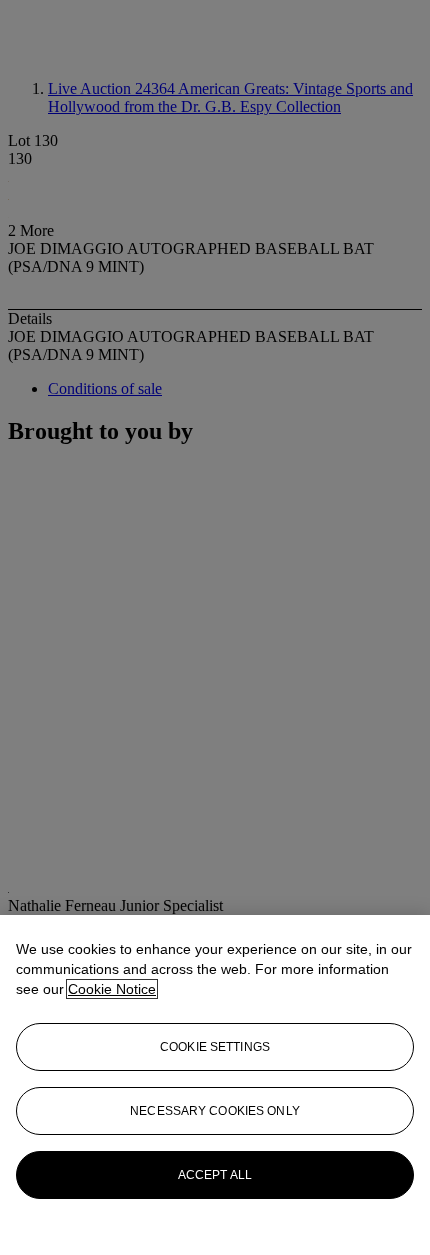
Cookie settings (215, 1047)
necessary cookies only (215, 1111)
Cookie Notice (112, 989)
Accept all (215, 1175)
